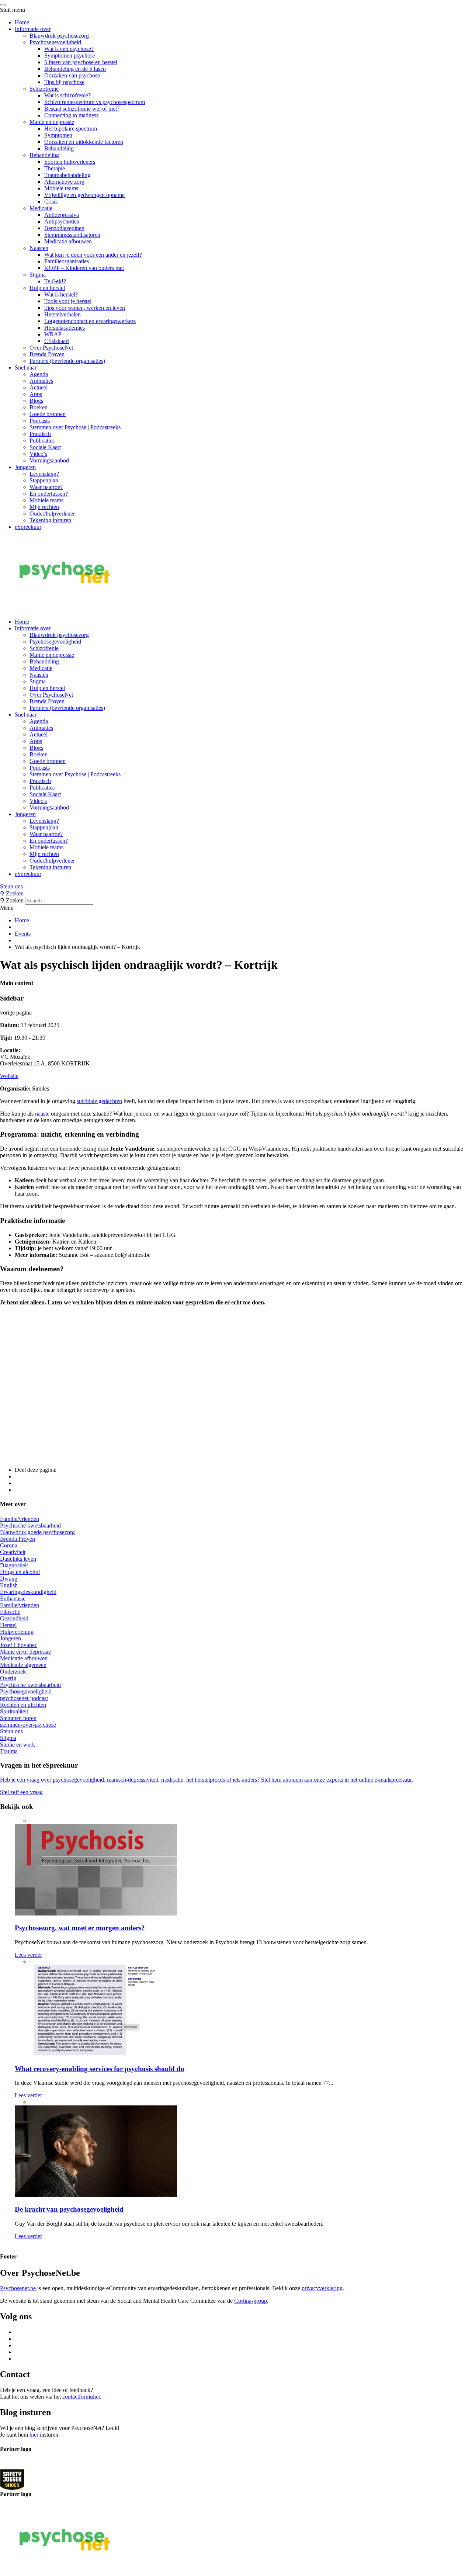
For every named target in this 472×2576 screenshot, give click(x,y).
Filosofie (10, 1612)
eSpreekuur (28, 527)
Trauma (9, 1751)
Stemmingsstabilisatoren (72, 235)
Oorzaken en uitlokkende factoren (84, 142)
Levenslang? (44, 474)
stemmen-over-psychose (28, 1725)
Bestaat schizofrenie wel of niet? (82, 109)
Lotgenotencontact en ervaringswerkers (90, 321)
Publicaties (42, 441)
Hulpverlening (17, 1632)
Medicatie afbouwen (68, 241)
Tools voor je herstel (68, 301)
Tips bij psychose (64, 82)
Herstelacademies (65, 328)
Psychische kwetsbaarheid (30, 1526)
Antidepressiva (62, 215)
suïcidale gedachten (99, 1101)
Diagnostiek (14, 1565)
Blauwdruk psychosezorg (59, 36)
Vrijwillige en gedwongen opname (84, 195)
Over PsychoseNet (51, 348)
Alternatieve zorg (64, 182)
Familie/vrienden (20, 1519)
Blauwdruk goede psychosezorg (37, 1532)
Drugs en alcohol (20, 1572)
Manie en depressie (52, 122)
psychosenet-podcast (24, 1698)
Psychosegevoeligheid (55, 42)
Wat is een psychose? (69, 49)
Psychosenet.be (19, 2288)
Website (9, 1076)
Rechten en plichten (23, 1705)
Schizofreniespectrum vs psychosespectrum (95, 102)
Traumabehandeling (67, 175)
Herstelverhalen (63, 314)
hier (34, 2435)
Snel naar (26, 367)
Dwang (9, 1579)
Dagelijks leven (18, 1559)
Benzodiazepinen (64, 228)
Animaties (41, 381)
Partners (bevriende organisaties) (67, 361)
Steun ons (11, 886)
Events (23, 934)
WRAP (53, 334)
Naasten (39, 248)
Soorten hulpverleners (70, 162)
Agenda (39, 374)
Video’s (38, 454)
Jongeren (25, 467)
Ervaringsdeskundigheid (28, 1592)
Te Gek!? (55, 281)
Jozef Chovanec (19, 1645)
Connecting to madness (71, 115)
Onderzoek (13, 1672)
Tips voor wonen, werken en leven (85, 308)
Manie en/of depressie (25, 1652)
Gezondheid (14, 1618)
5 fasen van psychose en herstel (81, 62)
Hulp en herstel (47, 288)
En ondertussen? (49, 494)
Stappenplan (44, 480)
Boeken (39, 407)
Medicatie (41, 208)
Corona (9, 1545)
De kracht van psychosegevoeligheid (69, 2209)
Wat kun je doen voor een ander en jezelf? (93, 255)
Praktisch (40, 434)
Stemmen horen (18, 1718)
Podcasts (40, 421)
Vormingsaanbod (49, 460)
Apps (36, 394)
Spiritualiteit (14, 1711)
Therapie (55, 168)
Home (22, 22)
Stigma (38, 275)
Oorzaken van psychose (72, 75)
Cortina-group (251, 2301)
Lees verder (28, 1955)
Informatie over (33, 29)
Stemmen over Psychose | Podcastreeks (75, 427)
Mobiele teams (61, 188)
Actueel (39, 387)
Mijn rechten (44, 507)
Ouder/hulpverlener (52, 514)
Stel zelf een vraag (21, 1792)
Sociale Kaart (45, 447)
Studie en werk (18, 1745)
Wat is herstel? (61, 294)
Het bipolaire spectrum (71, 129)
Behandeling (59, 148)
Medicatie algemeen (23, 1665)
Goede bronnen (48, 414)
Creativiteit (13, 1552)
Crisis (51, 202)
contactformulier (81, 2397)
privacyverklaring (322, 2288)
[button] (236, 887)
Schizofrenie (44, 89)
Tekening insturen (50, 520)
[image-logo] (12, 2479)
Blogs (36, 401)
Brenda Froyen (47, 354)
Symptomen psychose (70, 56)
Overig (8, 1678)
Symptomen (58, 135)
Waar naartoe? (46, 487)
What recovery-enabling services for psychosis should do (100, 2069)
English (9, 1585)
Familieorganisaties (67, 261)
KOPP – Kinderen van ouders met (84, 268)
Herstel (8, 1625)
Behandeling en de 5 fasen (75, 69)
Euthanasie (13, 1599)
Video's (38, 801)
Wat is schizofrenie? (67, 95)
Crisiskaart (57, 341)
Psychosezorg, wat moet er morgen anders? (80, 1928)
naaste (42, 1114)
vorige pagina (16, 1013)
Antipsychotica (62, 221)
